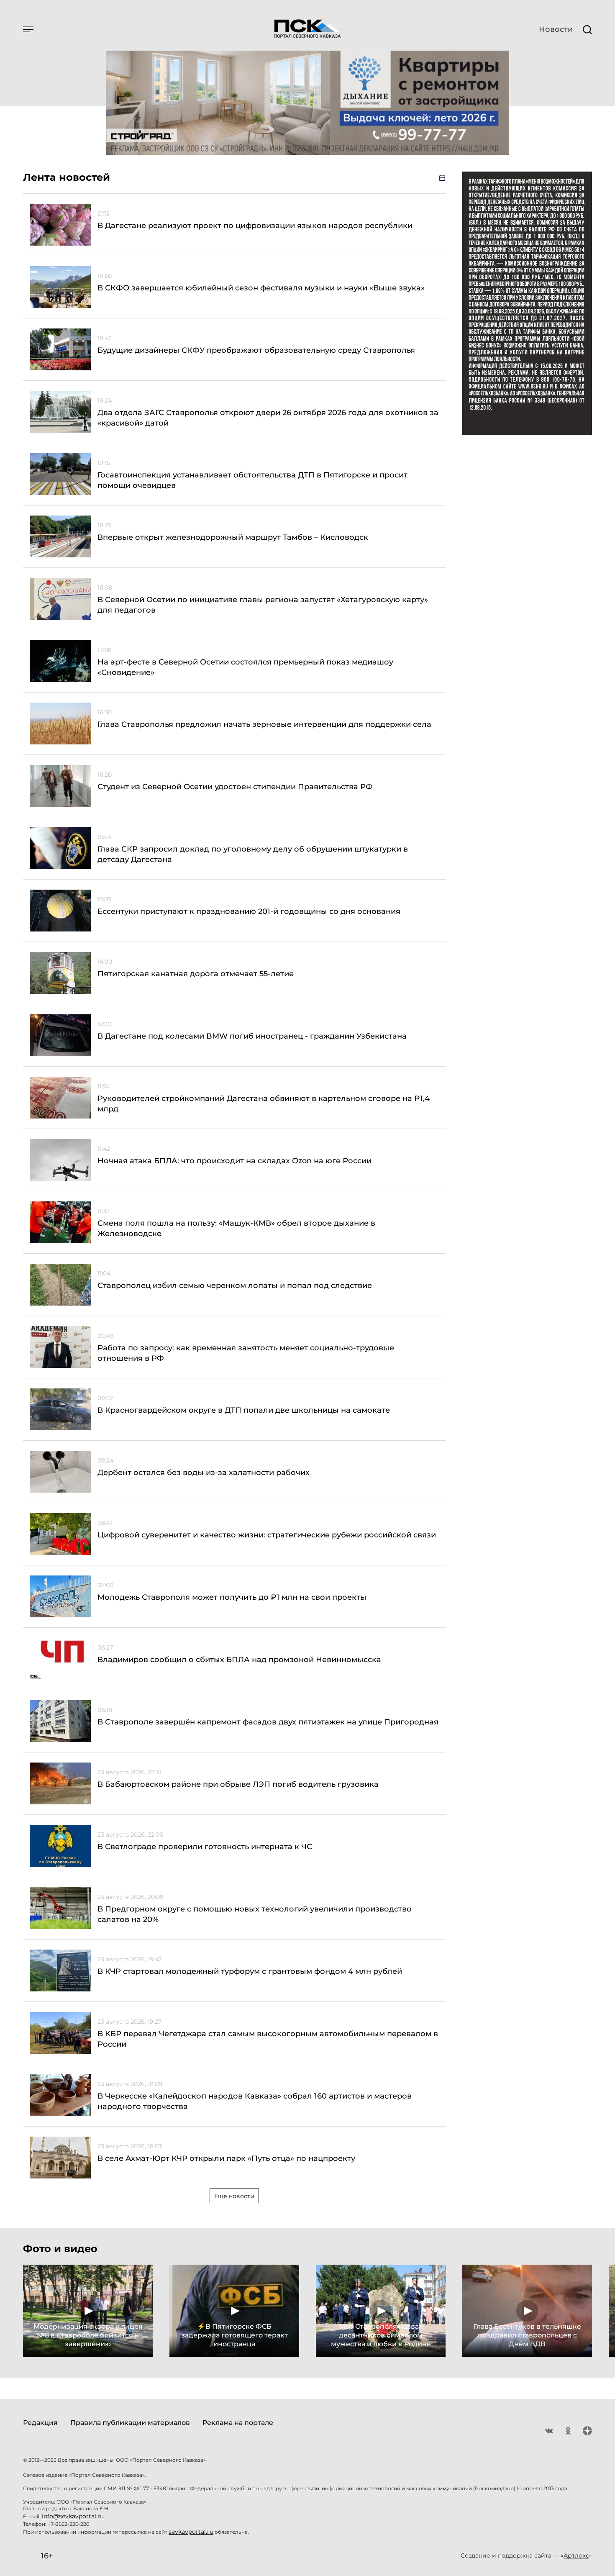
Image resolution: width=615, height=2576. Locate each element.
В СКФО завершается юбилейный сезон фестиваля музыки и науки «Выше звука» (261, 288)
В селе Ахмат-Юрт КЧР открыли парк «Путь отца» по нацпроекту (226, 2158)
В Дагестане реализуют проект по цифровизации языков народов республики (255, 226)
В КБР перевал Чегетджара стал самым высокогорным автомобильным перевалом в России (268, 2039)
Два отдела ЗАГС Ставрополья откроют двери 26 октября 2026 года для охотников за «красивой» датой (268, 418)
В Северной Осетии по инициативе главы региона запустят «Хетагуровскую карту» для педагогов (263, 605)
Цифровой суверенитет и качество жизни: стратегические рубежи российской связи (267, 1535)
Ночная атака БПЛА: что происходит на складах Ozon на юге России (234, 1161)
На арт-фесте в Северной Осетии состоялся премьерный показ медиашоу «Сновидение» (245, 667)
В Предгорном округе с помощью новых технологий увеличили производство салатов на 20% (255, 1914)
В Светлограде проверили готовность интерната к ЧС (205, 1847)
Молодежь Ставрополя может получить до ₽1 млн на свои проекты (232, 1597)
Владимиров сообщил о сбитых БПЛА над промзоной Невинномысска (239, 1660)
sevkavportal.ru (191, 2532)
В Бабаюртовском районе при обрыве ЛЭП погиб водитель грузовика (238, 1784)
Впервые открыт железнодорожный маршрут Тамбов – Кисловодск (233, 537)
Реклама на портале (238, 2423)
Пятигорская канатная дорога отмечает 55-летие (196, 974)
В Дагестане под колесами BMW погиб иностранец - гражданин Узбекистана (252, 1036)
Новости (556, 29)
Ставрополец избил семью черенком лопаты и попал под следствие (235, 1285)
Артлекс (576, 2555)
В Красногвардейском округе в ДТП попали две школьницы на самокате (244, 1410)
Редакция (40, 2423)
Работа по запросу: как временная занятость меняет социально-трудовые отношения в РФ (246, 1353)
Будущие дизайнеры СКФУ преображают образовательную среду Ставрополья (256, 350)
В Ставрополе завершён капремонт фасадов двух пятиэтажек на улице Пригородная (268, 1722)
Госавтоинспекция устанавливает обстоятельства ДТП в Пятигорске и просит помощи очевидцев (252, 480)
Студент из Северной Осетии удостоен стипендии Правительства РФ (235, 787)
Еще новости (234, 2196)
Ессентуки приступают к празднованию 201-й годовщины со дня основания (249, 911)
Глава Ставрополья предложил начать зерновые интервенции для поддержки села (264, 724)
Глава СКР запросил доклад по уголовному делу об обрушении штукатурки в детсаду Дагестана (253, 854)
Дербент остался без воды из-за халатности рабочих (204, 1473)
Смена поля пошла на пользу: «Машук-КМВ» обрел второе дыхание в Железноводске (236, 1228)
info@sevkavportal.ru (73, 2516)
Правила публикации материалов (130, 2423)
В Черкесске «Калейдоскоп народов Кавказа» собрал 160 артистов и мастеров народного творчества (255, 2101)
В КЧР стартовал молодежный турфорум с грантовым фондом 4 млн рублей (250, 1971)
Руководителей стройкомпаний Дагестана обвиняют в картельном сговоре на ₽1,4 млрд (264, 1104)
